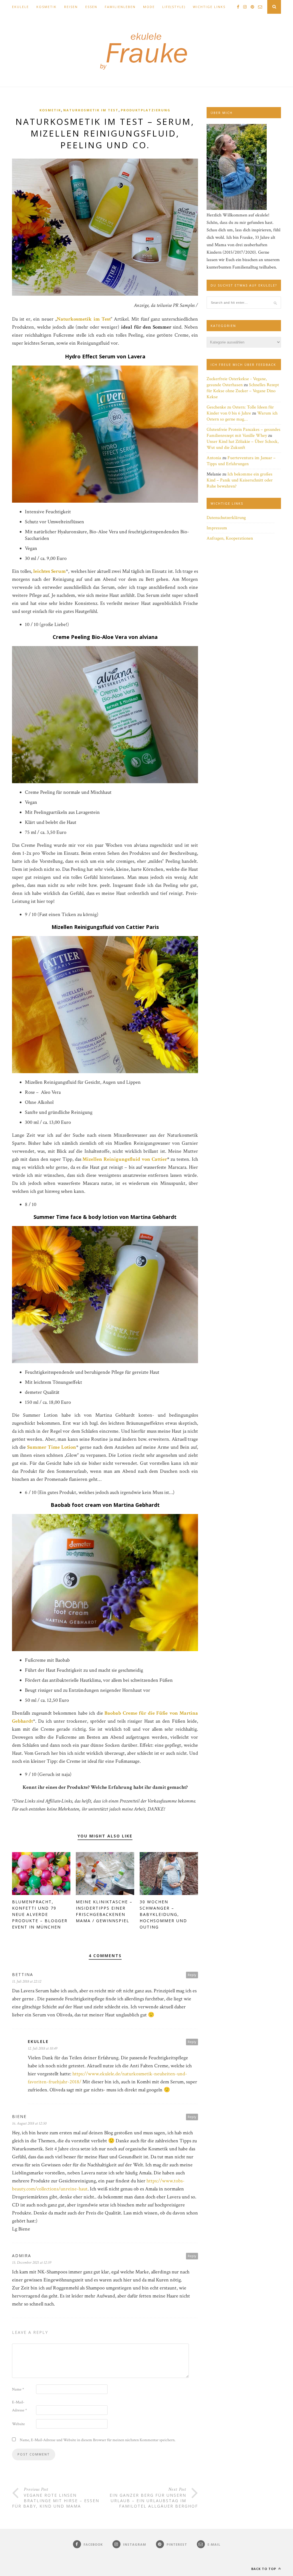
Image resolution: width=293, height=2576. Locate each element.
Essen (91, 7)
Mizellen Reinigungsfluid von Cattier (125, 1159)
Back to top (264, 2569)
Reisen (71, 7)
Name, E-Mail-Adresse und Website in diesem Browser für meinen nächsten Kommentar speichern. (98, 2440)
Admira (22, 2256)
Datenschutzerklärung (226, 518)
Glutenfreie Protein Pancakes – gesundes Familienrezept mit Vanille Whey (243, 433)
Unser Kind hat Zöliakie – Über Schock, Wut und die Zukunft (243, 445)
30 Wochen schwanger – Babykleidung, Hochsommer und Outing (163, 1914)
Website (18, 2424)
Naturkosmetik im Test (91, 110)
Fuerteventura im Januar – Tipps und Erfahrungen (241, 461)
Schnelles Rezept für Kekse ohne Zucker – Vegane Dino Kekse (243, 391)
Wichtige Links (209, 7)
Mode (149, 7)
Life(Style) (174, 7)
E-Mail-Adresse (19, 2406)
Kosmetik (46, 7)
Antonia (214, 458)
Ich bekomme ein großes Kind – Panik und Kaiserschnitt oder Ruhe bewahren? (240, 480)
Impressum (217, 528)
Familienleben (120, 7)
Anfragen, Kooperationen (230, 538)
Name (18, 2389)
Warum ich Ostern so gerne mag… (242, 416)
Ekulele (20, 7)
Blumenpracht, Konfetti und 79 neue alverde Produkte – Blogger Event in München (40, 1914)
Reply (192, 1975)
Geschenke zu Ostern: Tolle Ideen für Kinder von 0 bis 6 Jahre (240, 410)
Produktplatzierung (146, 110)
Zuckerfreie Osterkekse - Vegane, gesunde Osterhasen (237, 382)
